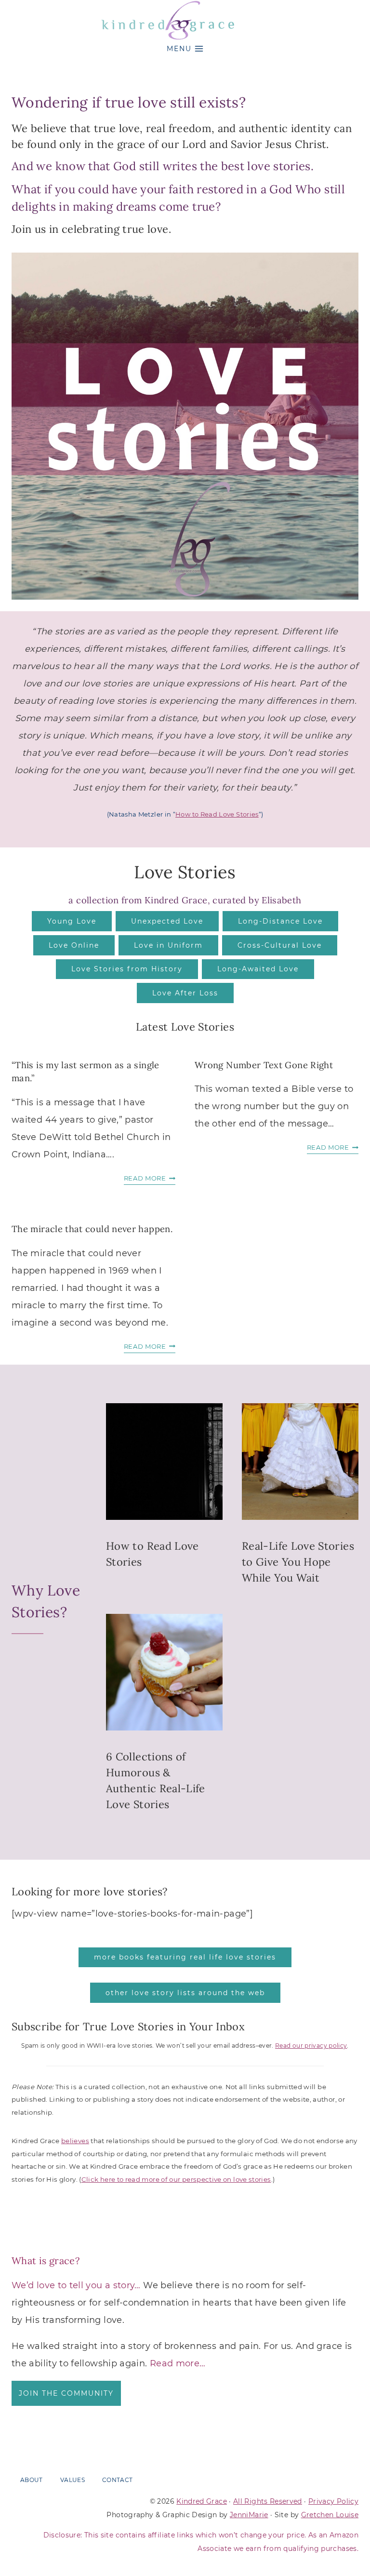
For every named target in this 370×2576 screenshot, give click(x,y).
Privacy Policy (333, 2501)
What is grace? (46, 2261)
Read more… (178, 2363)
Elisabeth (281, 900)
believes (75, 2141)
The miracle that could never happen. (92, 1229)
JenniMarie (249, 2514)
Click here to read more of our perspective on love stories (176, 2179)
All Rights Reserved (268, 2501)
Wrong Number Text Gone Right (264, 1065)
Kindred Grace (202, 2501)
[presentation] (164, 1462)
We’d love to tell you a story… (76, 2285)
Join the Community (66, 2393)
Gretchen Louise (330, 2514)
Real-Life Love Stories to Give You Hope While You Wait (298, 1562)
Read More (148, 1179)
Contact (118, 2480)
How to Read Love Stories (217, 814)
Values (73, 2480)
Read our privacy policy (311, 2046)
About (32, 2480)
